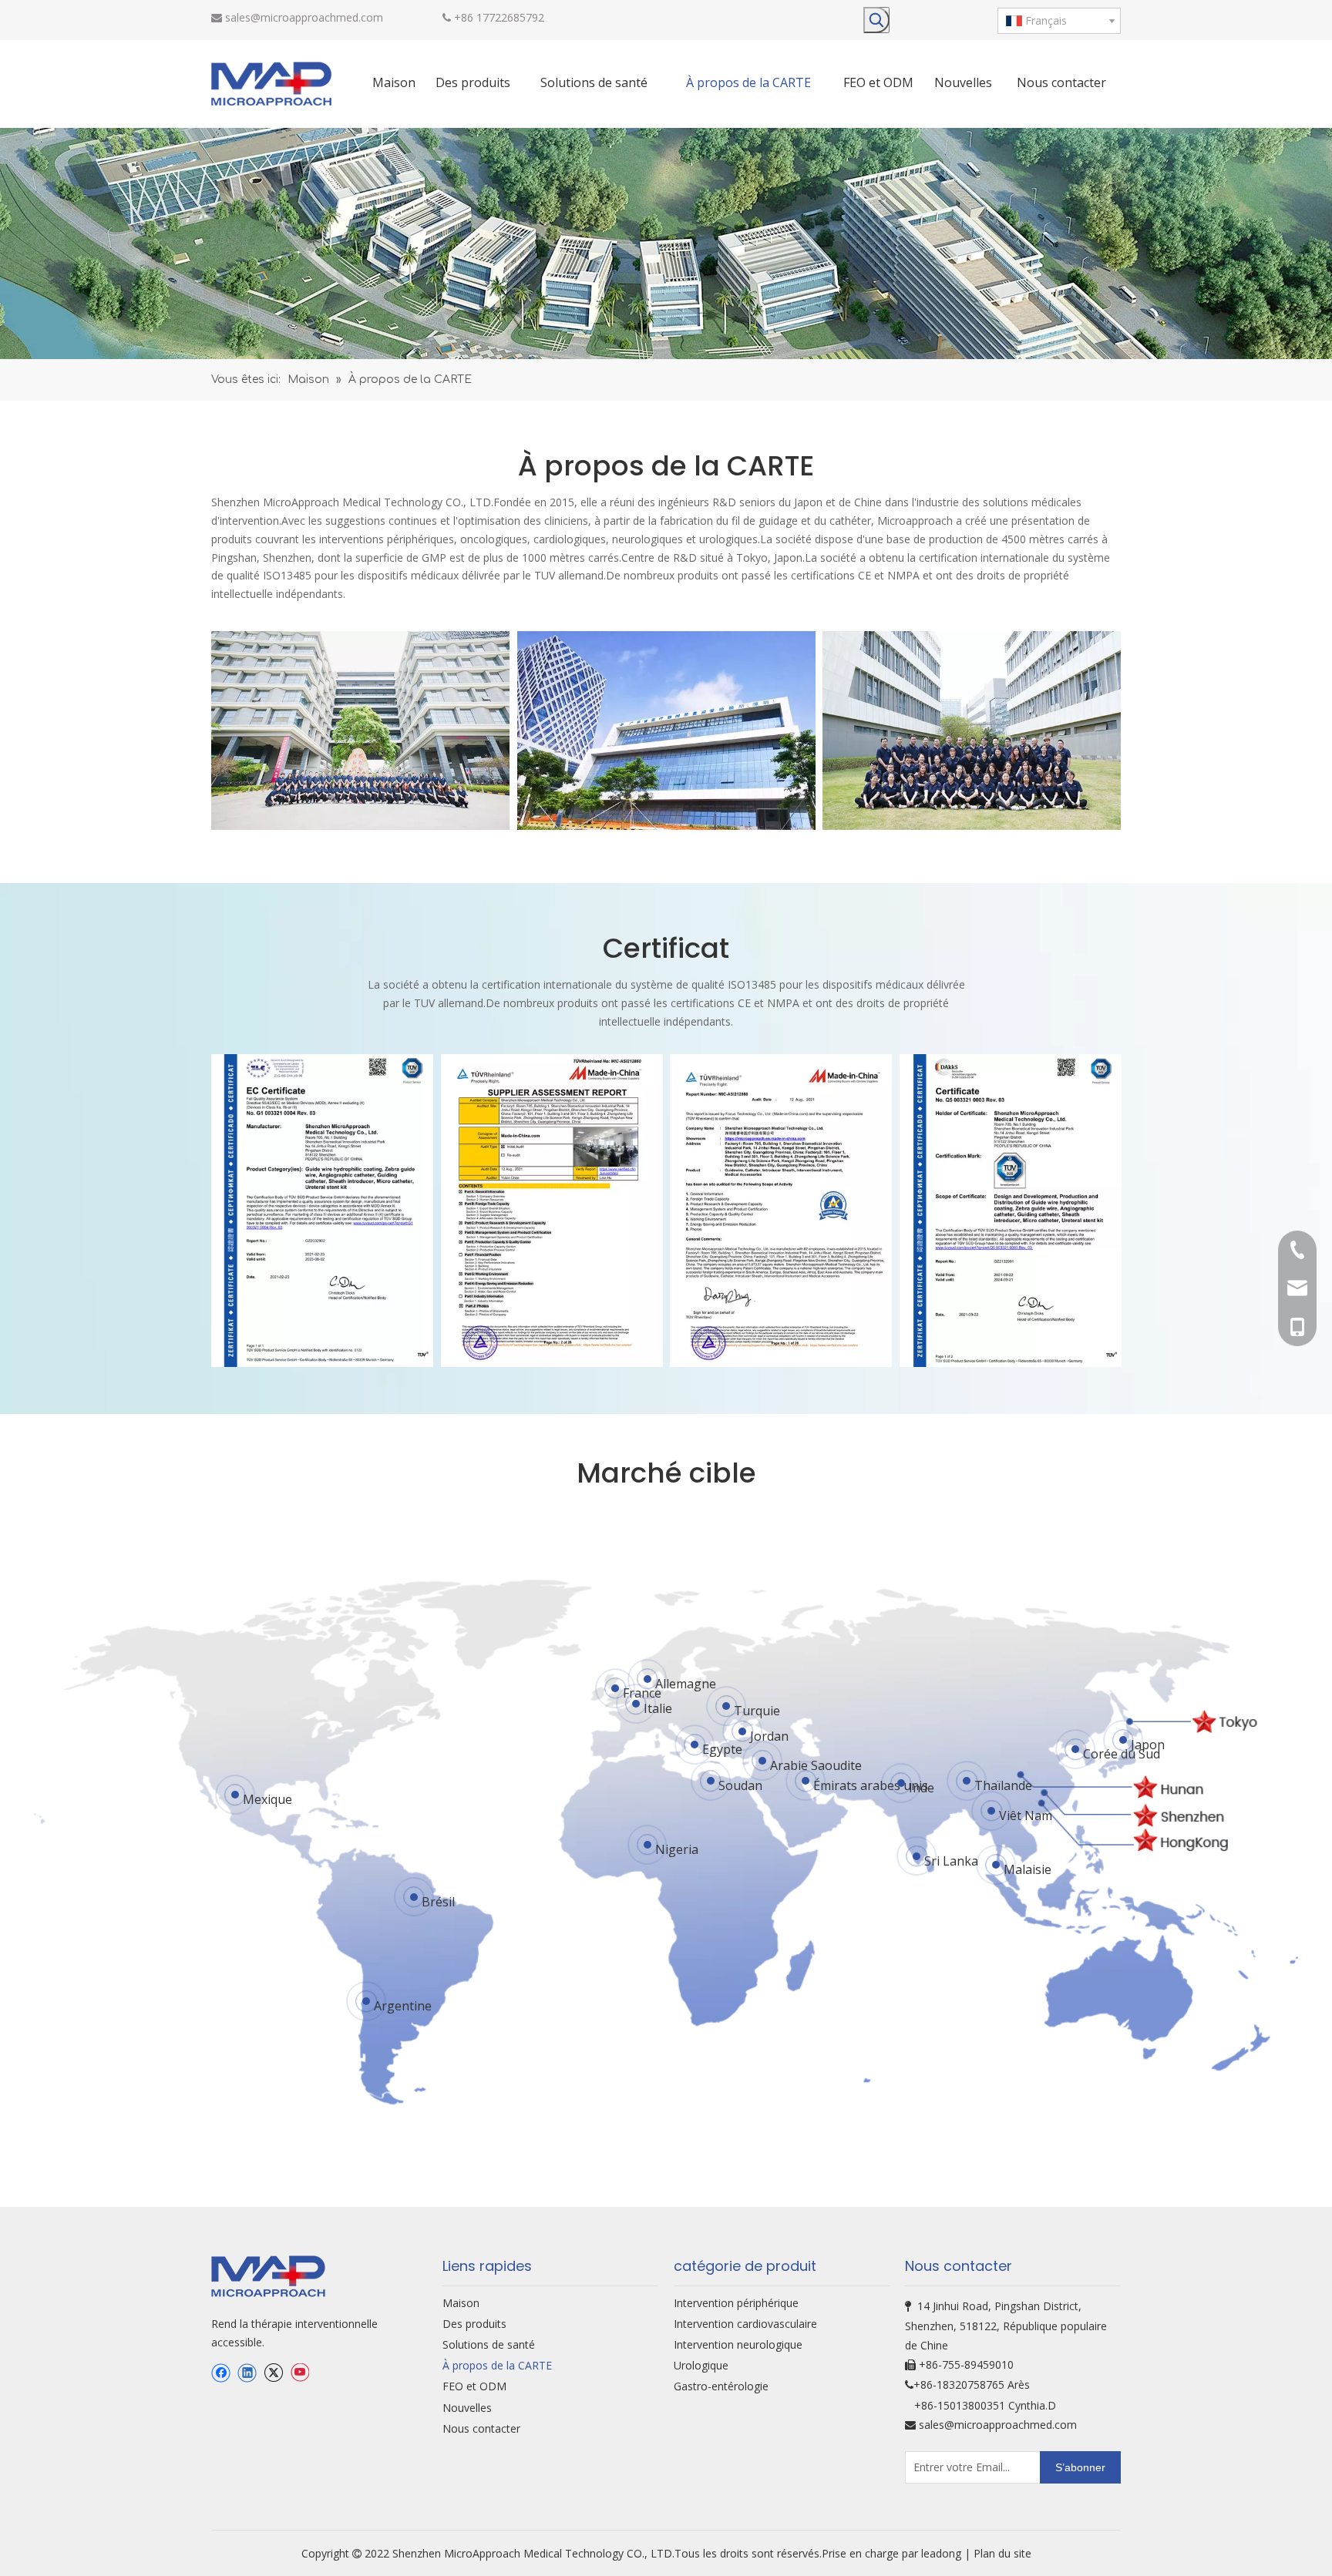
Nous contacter (481, 2428)
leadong (943, 2553)
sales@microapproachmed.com (304, 17)
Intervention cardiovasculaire (745, 2324)
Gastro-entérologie (721, 2386)
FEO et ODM (474, 2386)
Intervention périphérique (736, 2303)
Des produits (474, 2324)
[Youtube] (299, 2373)
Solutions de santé (489, 2344)
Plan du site (1002, 2553)
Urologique (701, 2365)
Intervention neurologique (738, 2344)
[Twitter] (273, 2373)
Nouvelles (467, 2408)
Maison (461, 2303)
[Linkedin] (247, 2373)
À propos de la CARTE (497, 2365)
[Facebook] (221, 2373)
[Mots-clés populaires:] (876, 20)
